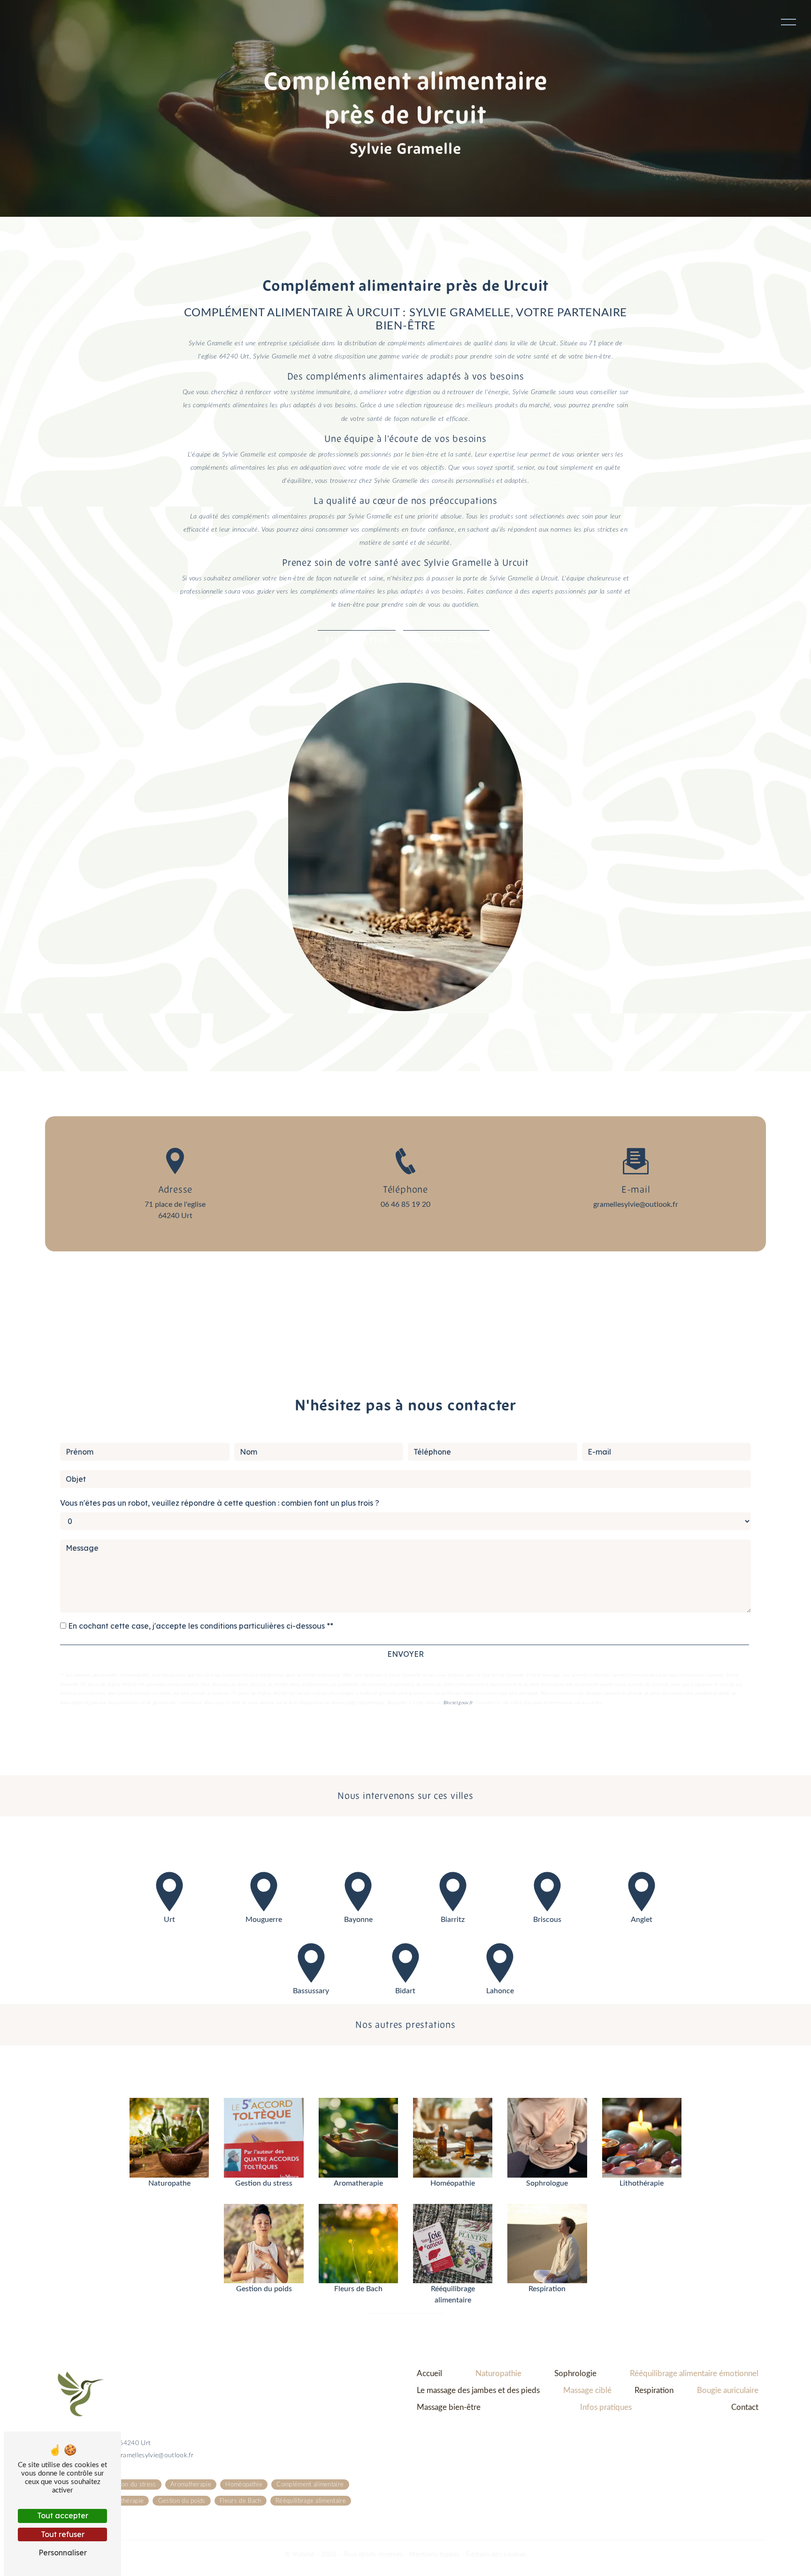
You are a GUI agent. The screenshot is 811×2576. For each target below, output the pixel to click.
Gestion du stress (131, 2485)
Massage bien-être (449, 2407)
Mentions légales (435, 2554)
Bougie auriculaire (728, 2390)
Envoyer (405, 1654)
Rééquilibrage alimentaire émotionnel (694, 2374)
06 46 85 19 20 (405, 1204)
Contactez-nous (446, 640)
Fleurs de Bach (240, 2500)
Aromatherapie (191, 2485)
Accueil (429, 2374)
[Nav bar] (788, 22)
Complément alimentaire (310, 2485)
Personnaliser (63, 2553)
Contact (745, 2407)
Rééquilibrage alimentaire (311, 2500)
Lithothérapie (125, 2500)
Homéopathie (244, 2485)
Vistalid (304, 2554)
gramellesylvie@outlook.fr (636, 1204)
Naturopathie (498, 2374)
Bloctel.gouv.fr (458, 1703)
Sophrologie (575, 2374)
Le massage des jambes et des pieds (478, 2390)
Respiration (654, 2390)
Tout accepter (63, 2515)
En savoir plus (357, 640)
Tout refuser (63, 2534)
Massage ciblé (587, 2390)
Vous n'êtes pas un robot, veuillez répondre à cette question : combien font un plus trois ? (220, 1503)
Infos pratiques (606, 2407)
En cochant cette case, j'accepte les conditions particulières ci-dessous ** (201, 1626)
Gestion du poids (182, 2500)
